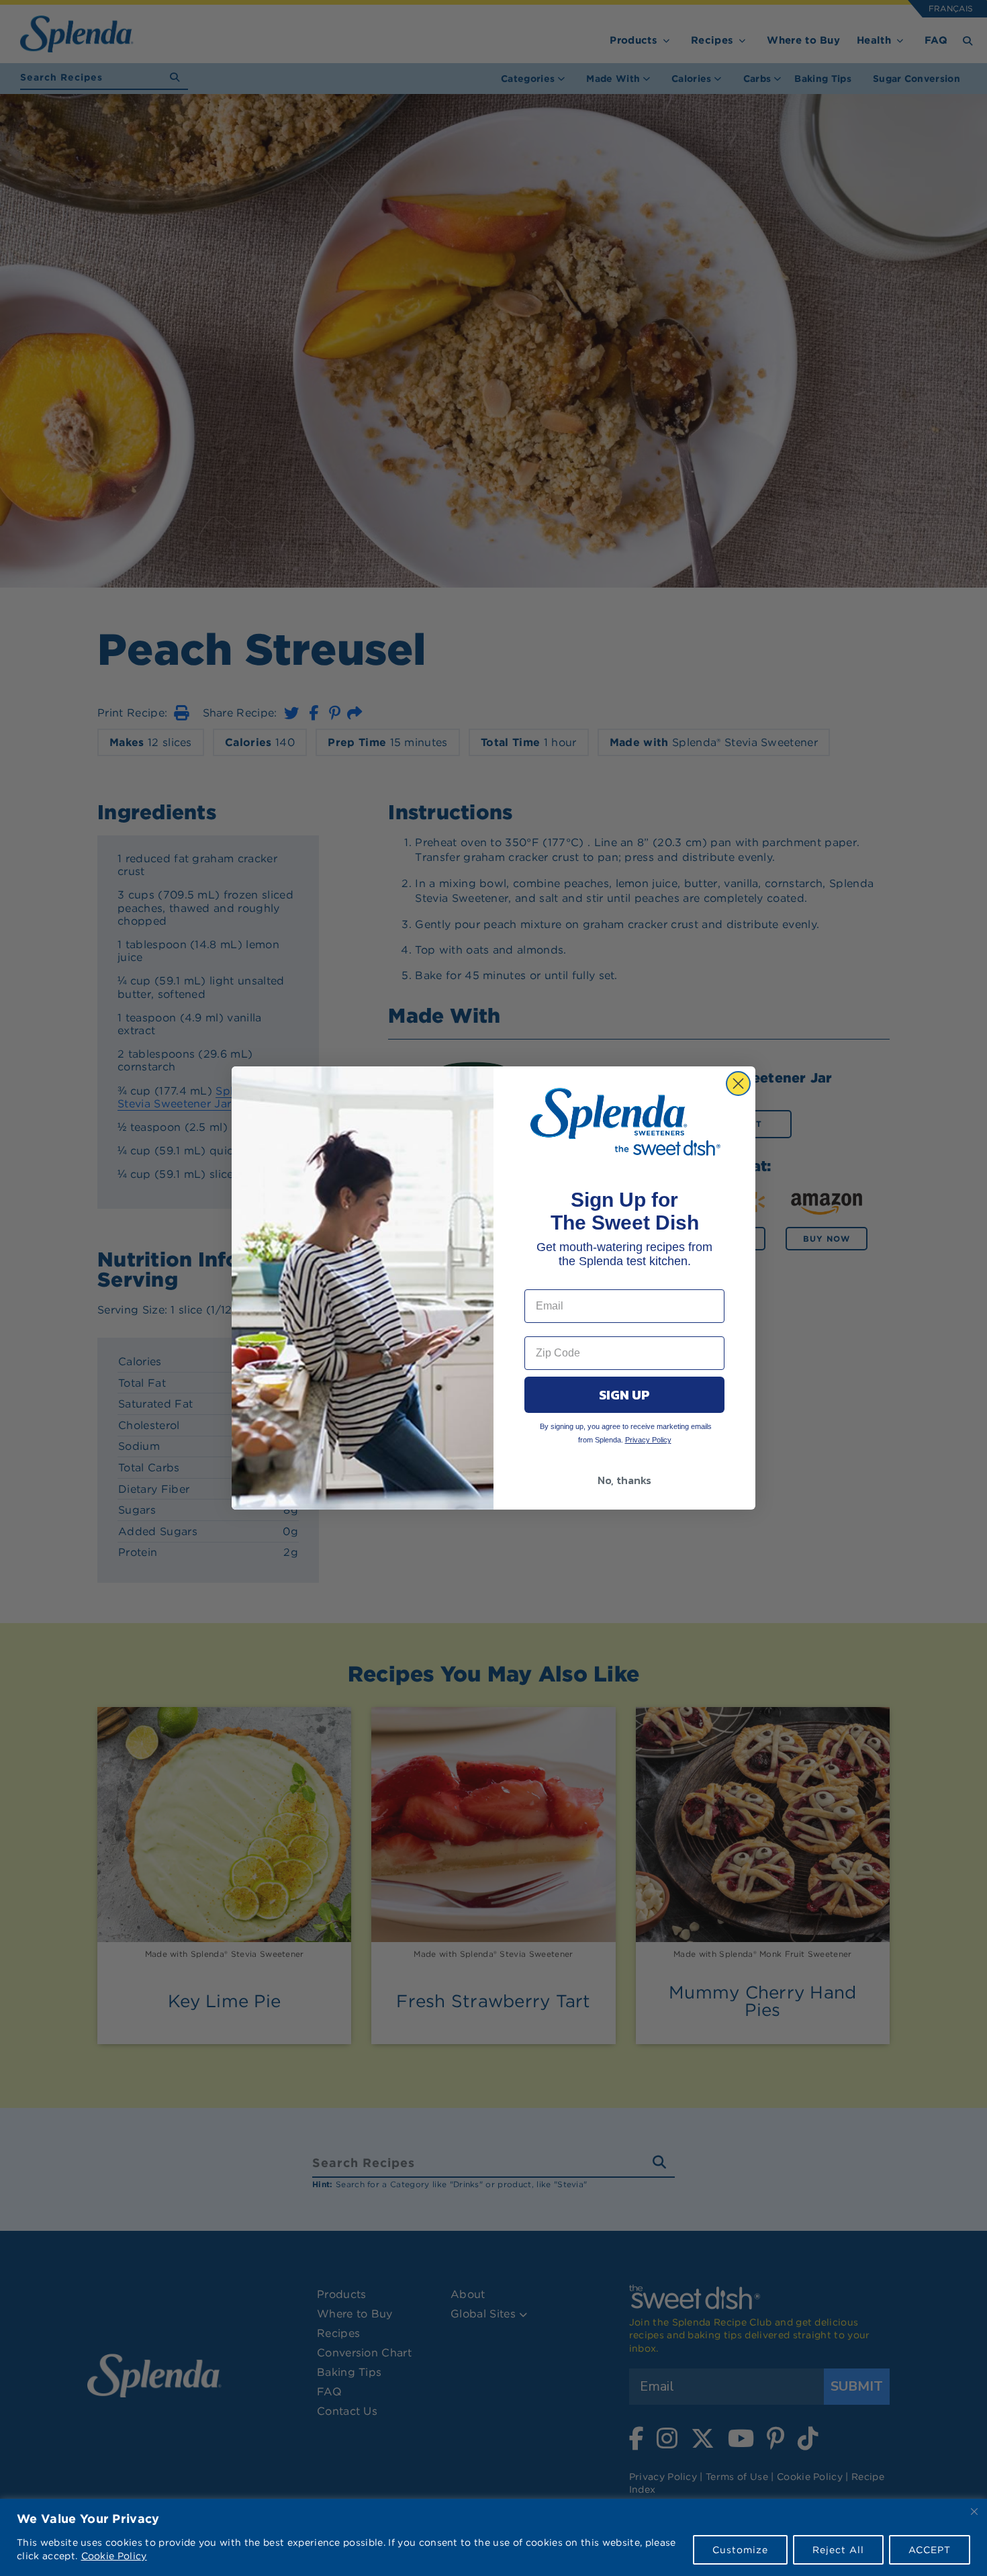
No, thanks (624, 1480)
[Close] (974, 2512)
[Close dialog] (738, 1084)
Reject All (838, 2550)
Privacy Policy (648, 1440)
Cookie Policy (114, 2556)
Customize (740, 2550)
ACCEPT (930, 2550)
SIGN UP (624, 1395)
